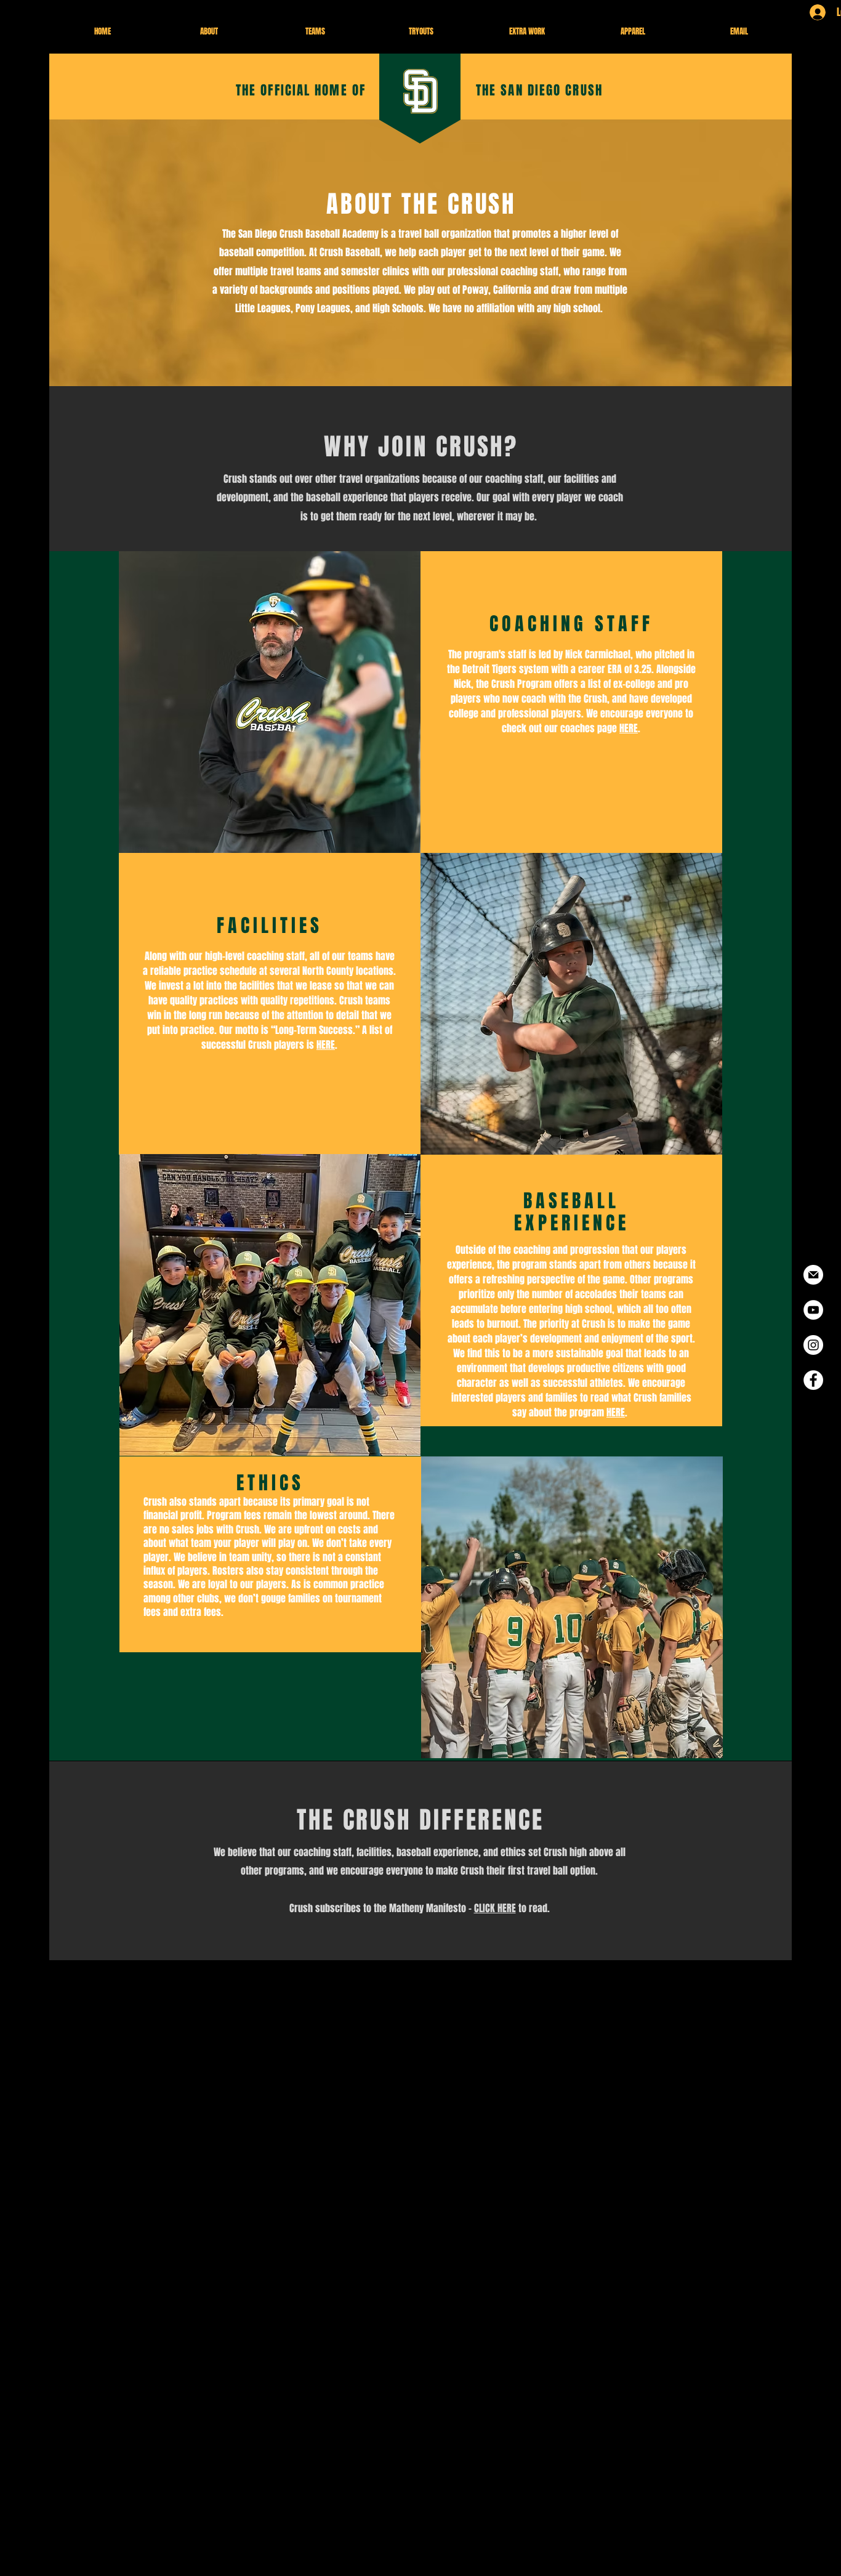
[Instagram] (813, 1345)
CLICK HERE (495, 1908)
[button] (209, 31)
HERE (629, 728)
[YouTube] (813, 1310)
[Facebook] (813, 1380)
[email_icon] (813, 1275)
